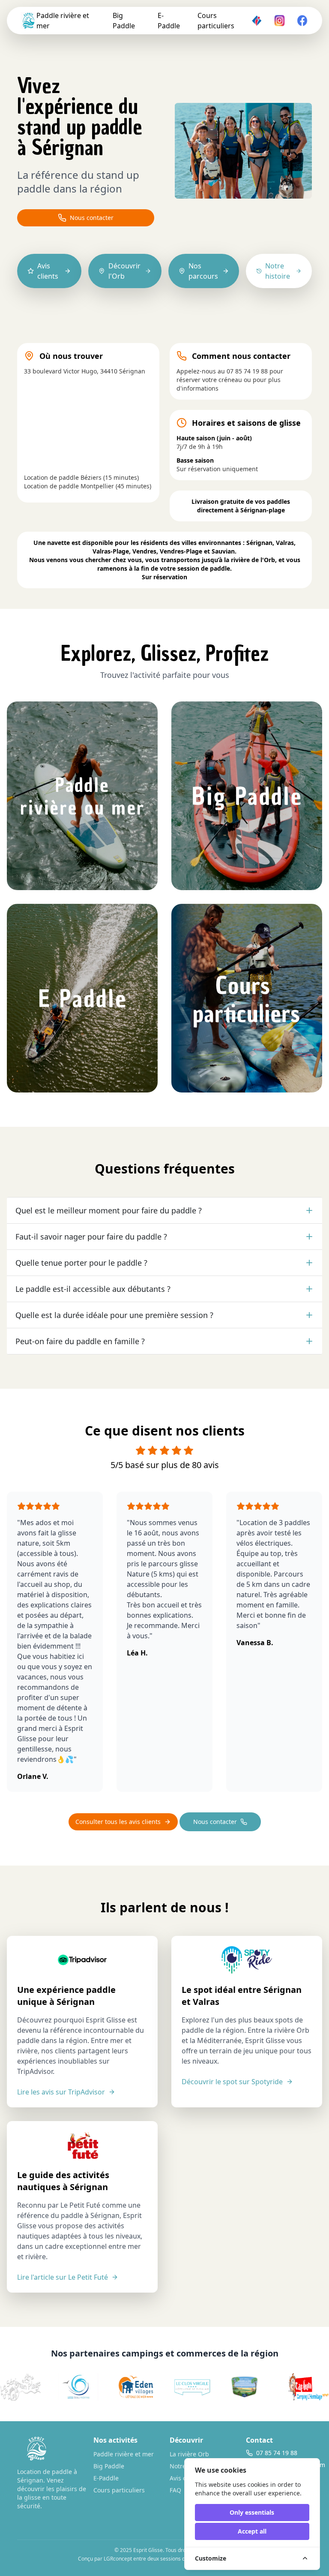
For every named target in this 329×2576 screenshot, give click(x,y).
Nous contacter (92, 218)
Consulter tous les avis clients (118, 1822)
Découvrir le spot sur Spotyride (232, 2082)
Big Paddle (124, 21)
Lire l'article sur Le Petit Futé (63, 2277)
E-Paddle (169, 21)
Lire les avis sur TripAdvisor (61, 2092)
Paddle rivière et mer (63, 21)
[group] (63, 2387)
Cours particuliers (216, 21)
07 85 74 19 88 (247, 371)
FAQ (175, 2490)
